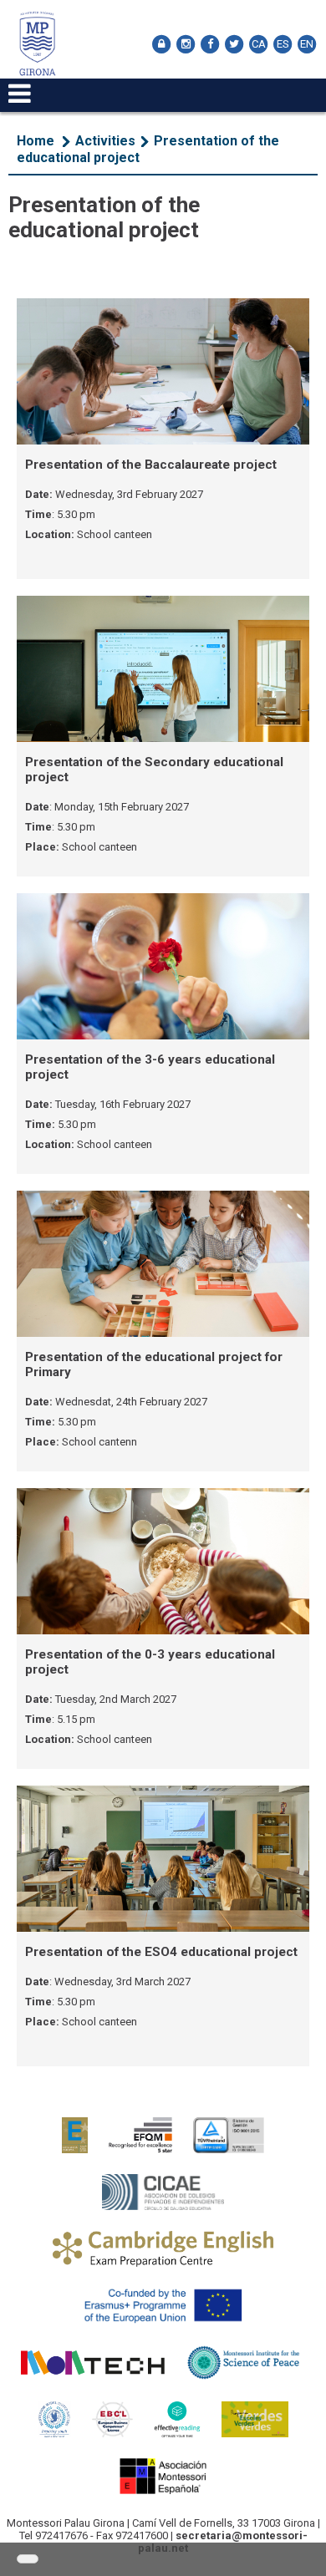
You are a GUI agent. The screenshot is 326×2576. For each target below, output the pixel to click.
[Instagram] (186, 44)
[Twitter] (234, 44)
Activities (105, 141)
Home (36, 141)
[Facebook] (210, 44)
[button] (28, 2559)
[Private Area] (161, 44)
